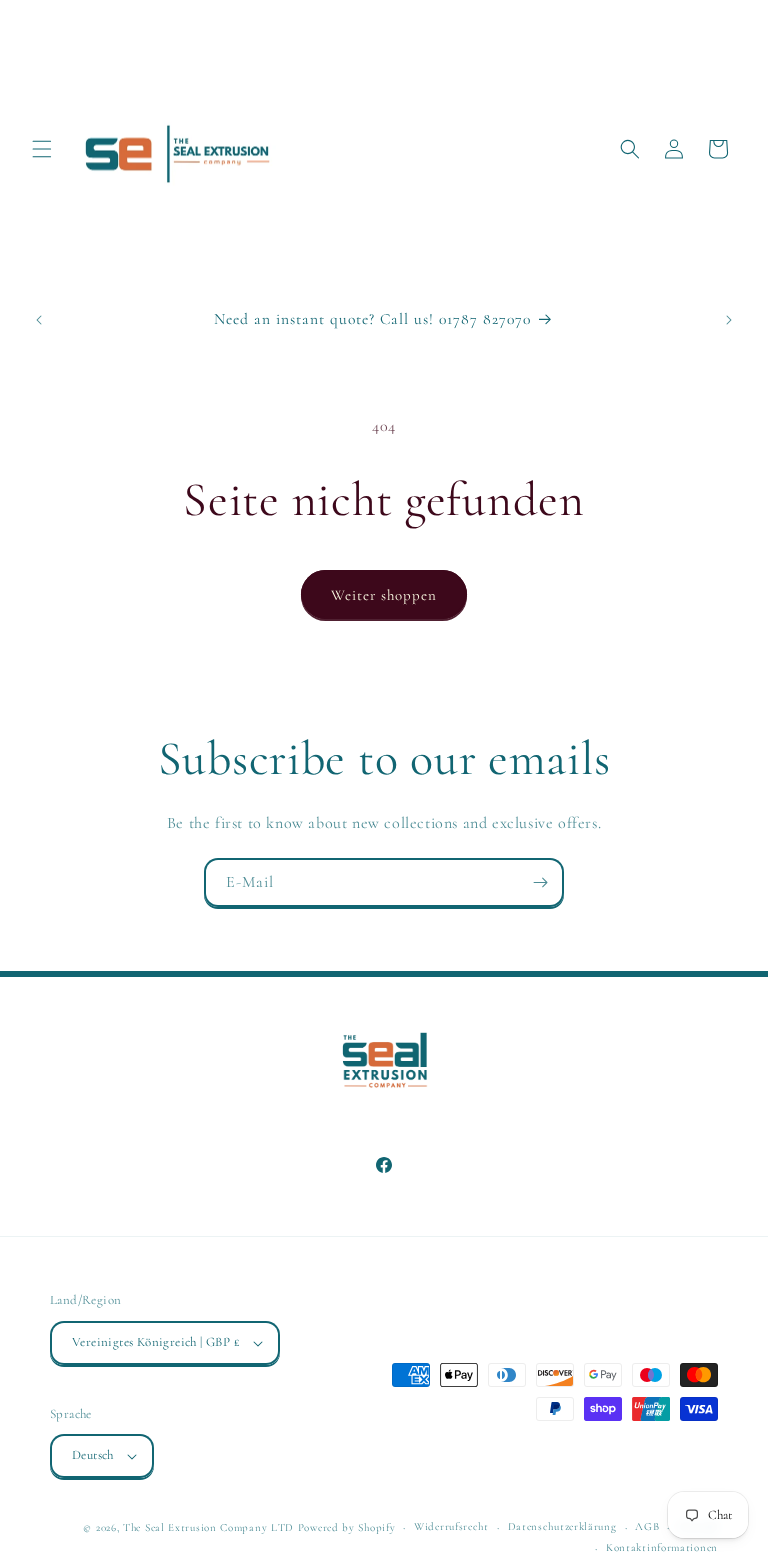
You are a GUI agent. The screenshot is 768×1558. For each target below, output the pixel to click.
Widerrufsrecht (451, 1526)
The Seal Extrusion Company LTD (208, 1527)
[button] (42, 149)
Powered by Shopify (347, 1527)
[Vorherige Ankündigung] (39, 320)
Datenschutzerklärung (562, 1526)
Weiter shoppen (384, 595)
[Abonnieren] (540, 882)
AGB (647, 1526)
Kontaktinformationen (662, 1547)
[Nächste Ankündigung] (729, 320)
